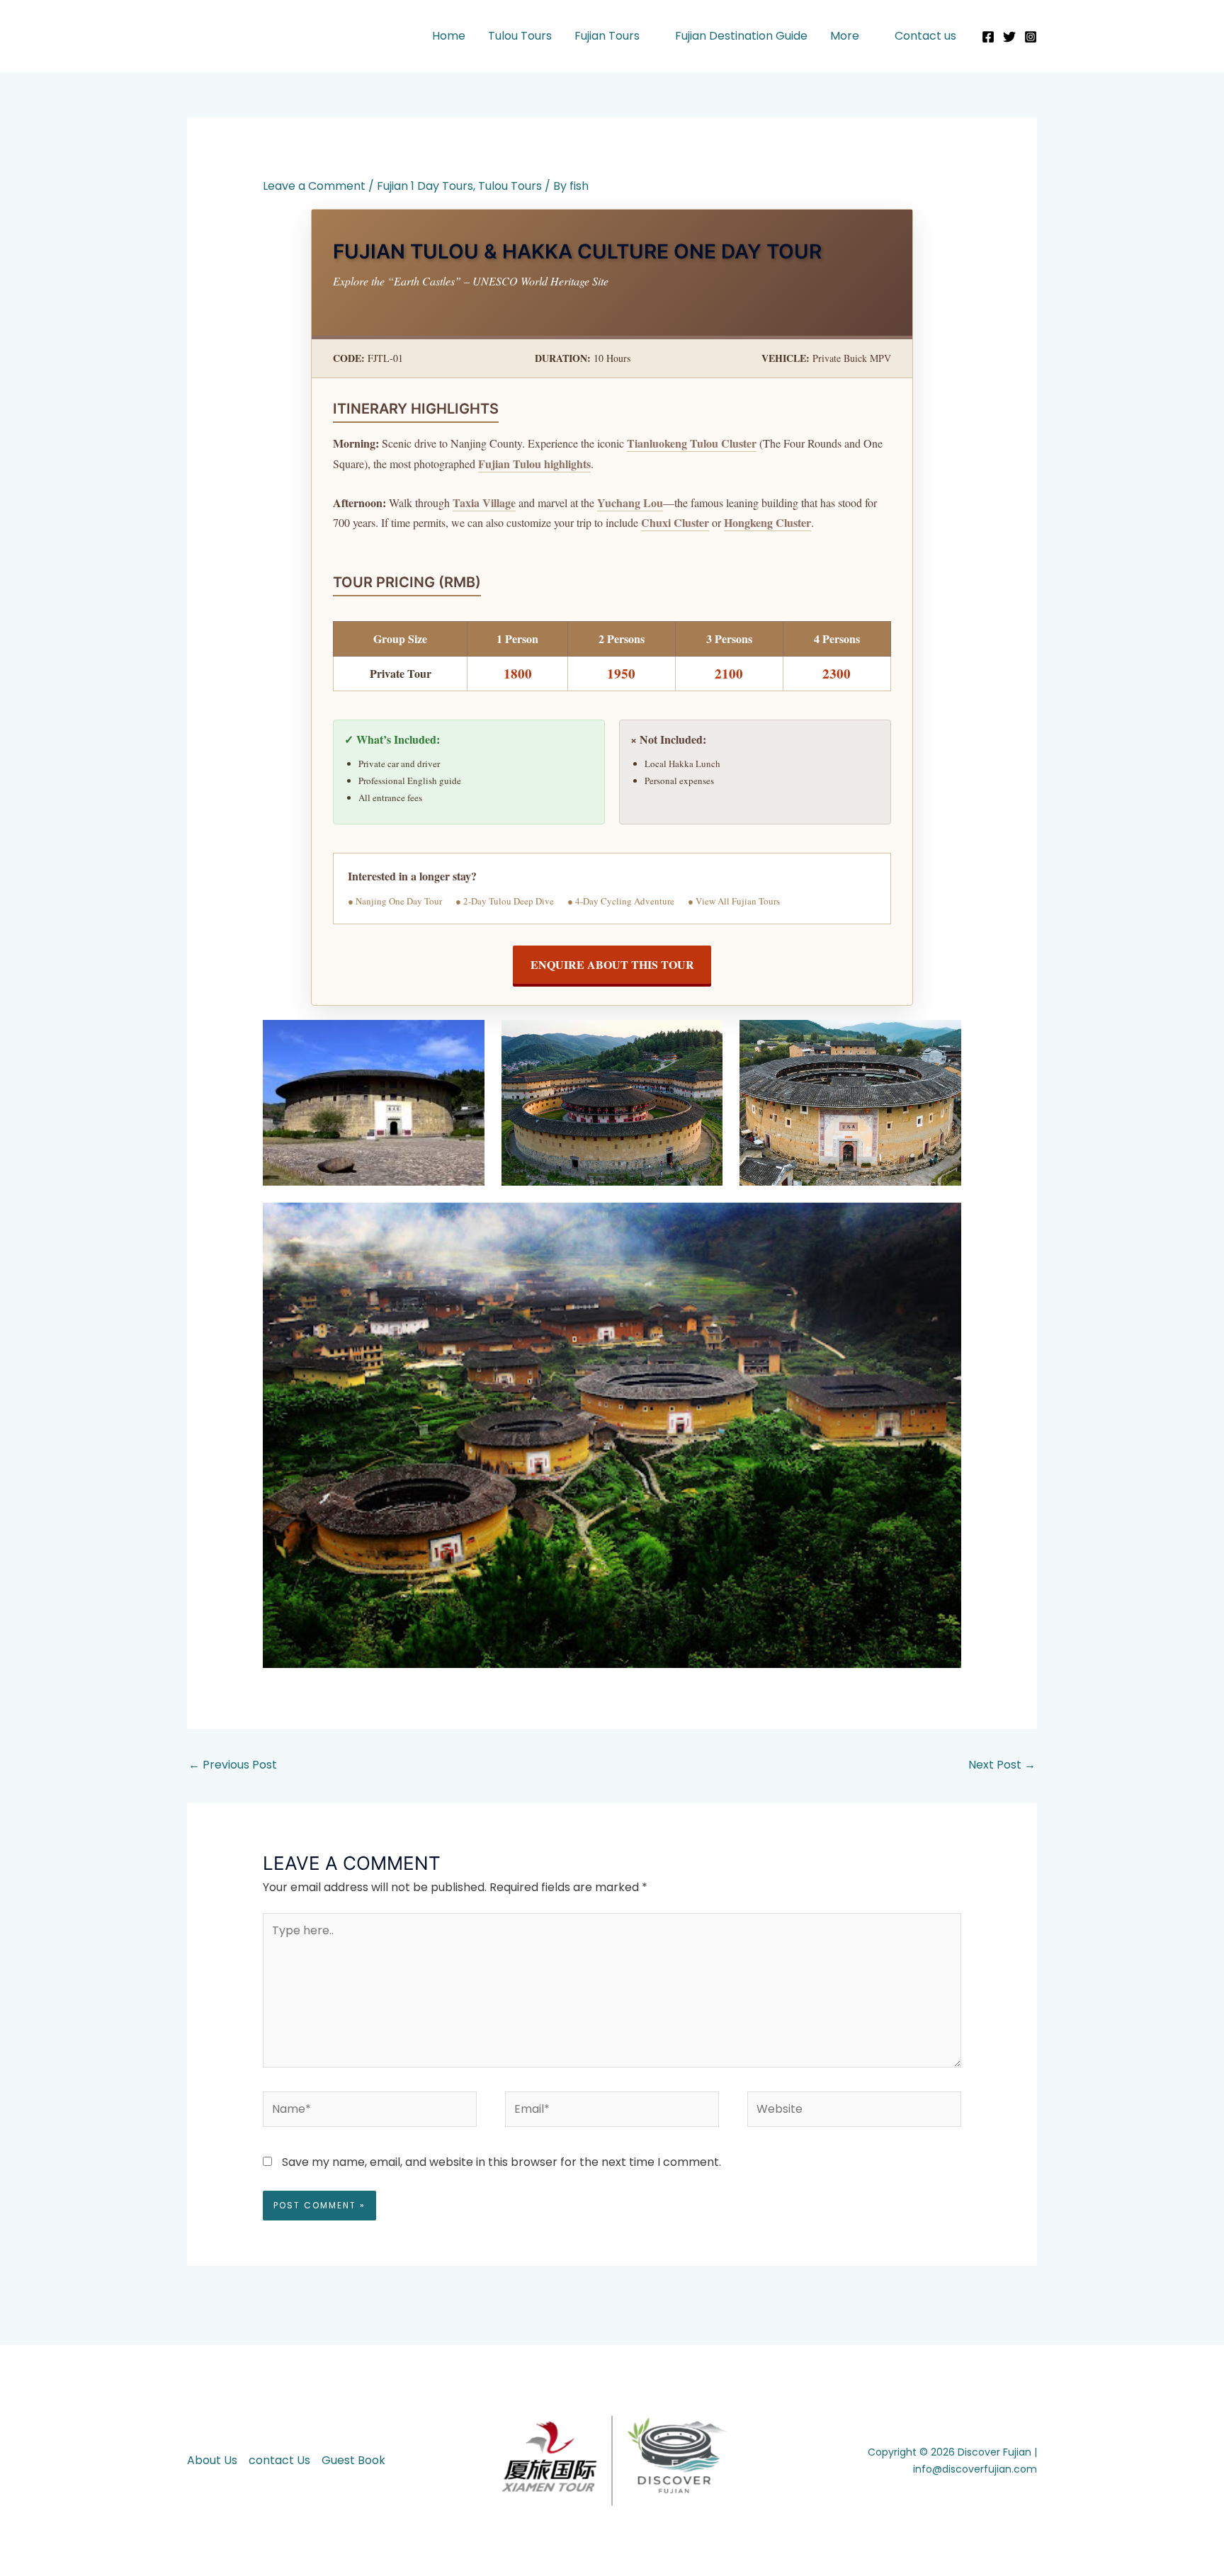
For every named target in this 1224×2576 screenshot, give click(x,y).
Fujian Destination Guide (741, 36)
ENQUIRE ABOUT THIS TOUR (612, 964)
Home (449, 36)
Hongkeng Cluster (767, 522)
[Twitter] (1009, 37)
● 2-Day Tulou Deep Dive (505, 901)
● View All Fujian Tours (734, 901)
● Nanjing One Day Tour (395, 901)
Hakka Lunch (695, 764)
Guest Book (353, 2460)
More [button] (845, 36)
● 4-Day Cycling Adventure (621, 901)
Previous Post (233, 1765)
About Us (212, 2460)
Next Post (1002, 1765)
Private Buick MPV (852, 358)
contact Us (279, 2460)
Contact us (925, 36)
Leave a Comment (314, 186)
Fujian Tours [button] (607, 36)
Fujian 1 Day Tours (425, 186)
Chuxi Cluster (675, 522)
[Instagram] (1031, 37)
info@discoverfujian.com (975, 2469)
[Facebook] (988, 37)
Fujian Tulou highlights (534, 464)
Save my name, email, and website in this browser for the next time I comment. (501, 2162)
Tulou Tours (520, 36)
